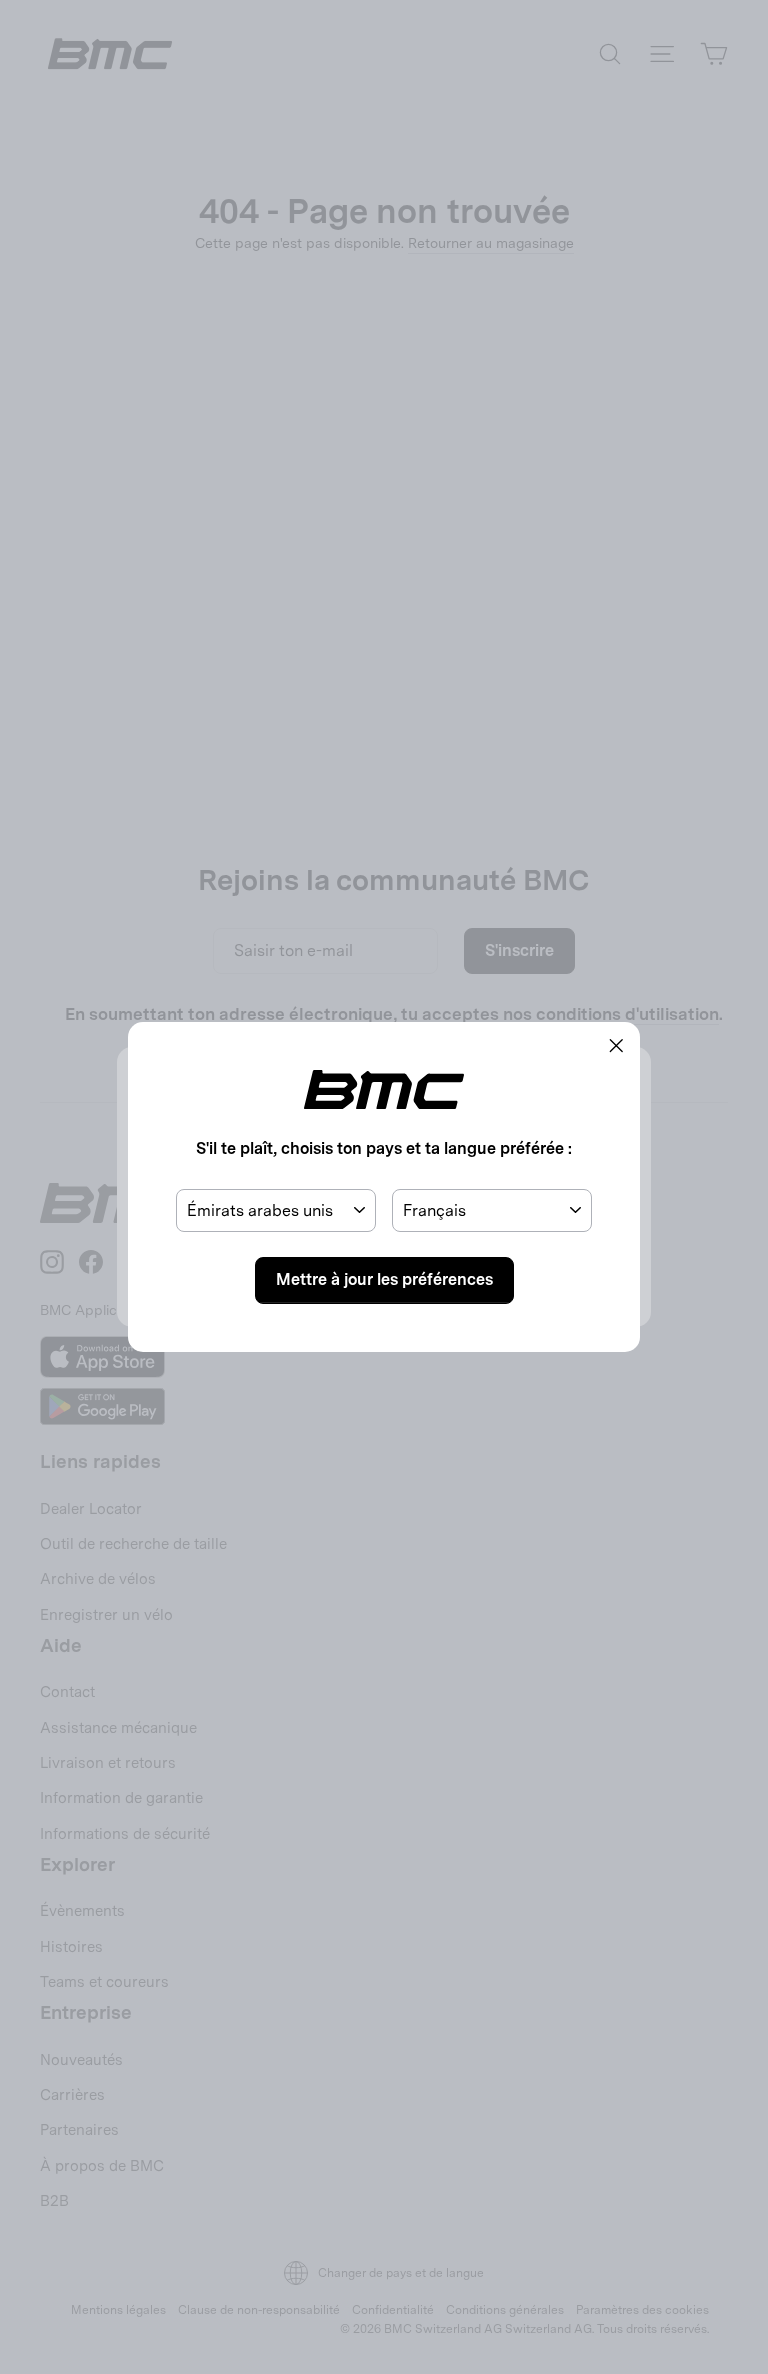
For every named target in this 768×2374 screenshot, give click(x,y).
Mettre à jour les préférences (384, 1279)
